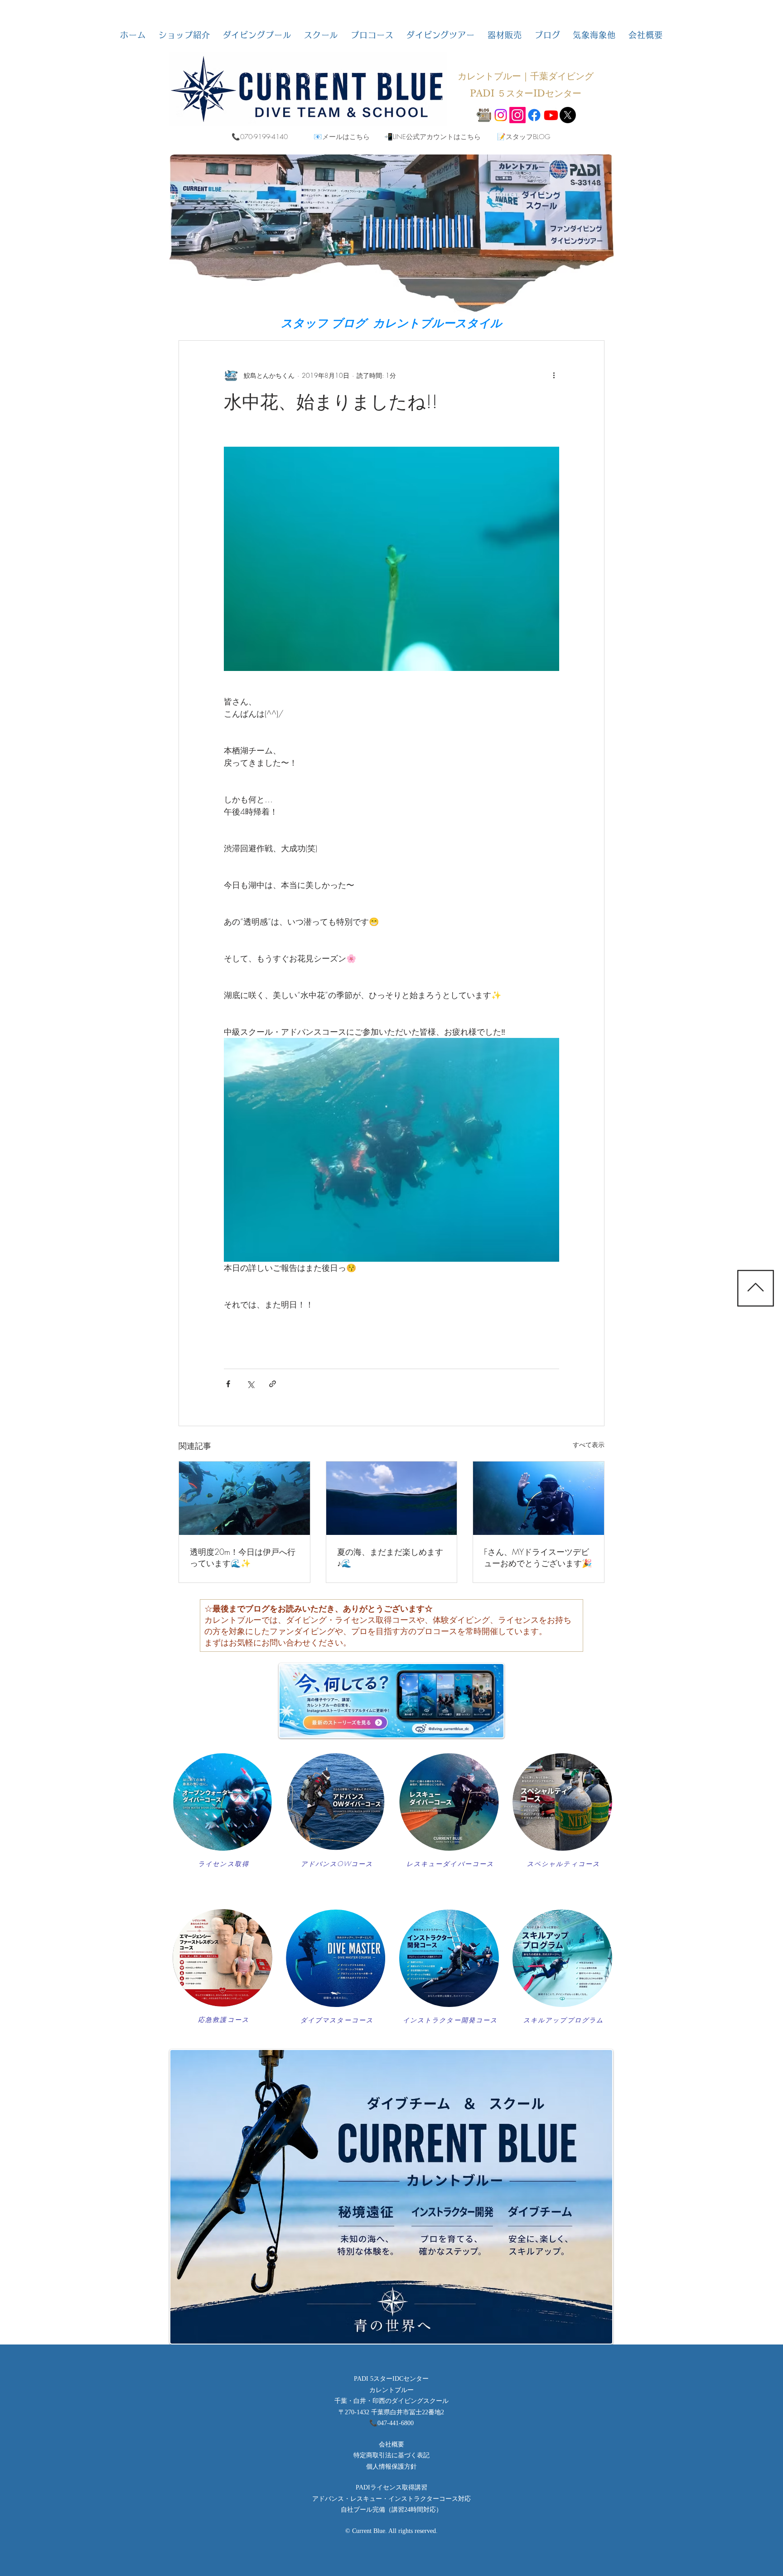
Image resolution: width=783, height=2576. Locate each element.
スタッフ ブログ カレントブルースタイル (391, 323)
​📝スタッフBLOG (524, 137)
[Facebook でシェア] (228, 1384)
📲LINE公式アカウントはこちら (433, 137)
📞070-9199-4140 (260, 137)
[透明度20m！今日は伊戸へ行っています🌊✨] (244, 1498)
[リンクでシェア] (273, 1384)
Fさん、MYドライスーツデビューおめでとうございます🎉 (538, 1557)
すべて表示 (589, 1445)
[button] (184, 35)
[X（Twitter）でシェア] (250, 1384)
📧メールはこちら (342, 137)
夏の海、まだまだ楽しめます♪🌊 (390, 1557)
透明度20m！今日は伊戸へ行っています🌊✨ (243, 1557)
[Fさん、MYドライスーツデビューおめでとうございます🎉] (539, 1498)
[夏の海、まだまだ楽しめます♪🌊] (392, 1498)
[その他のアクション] (554, 375)
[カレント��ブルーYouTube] (551, 115)
